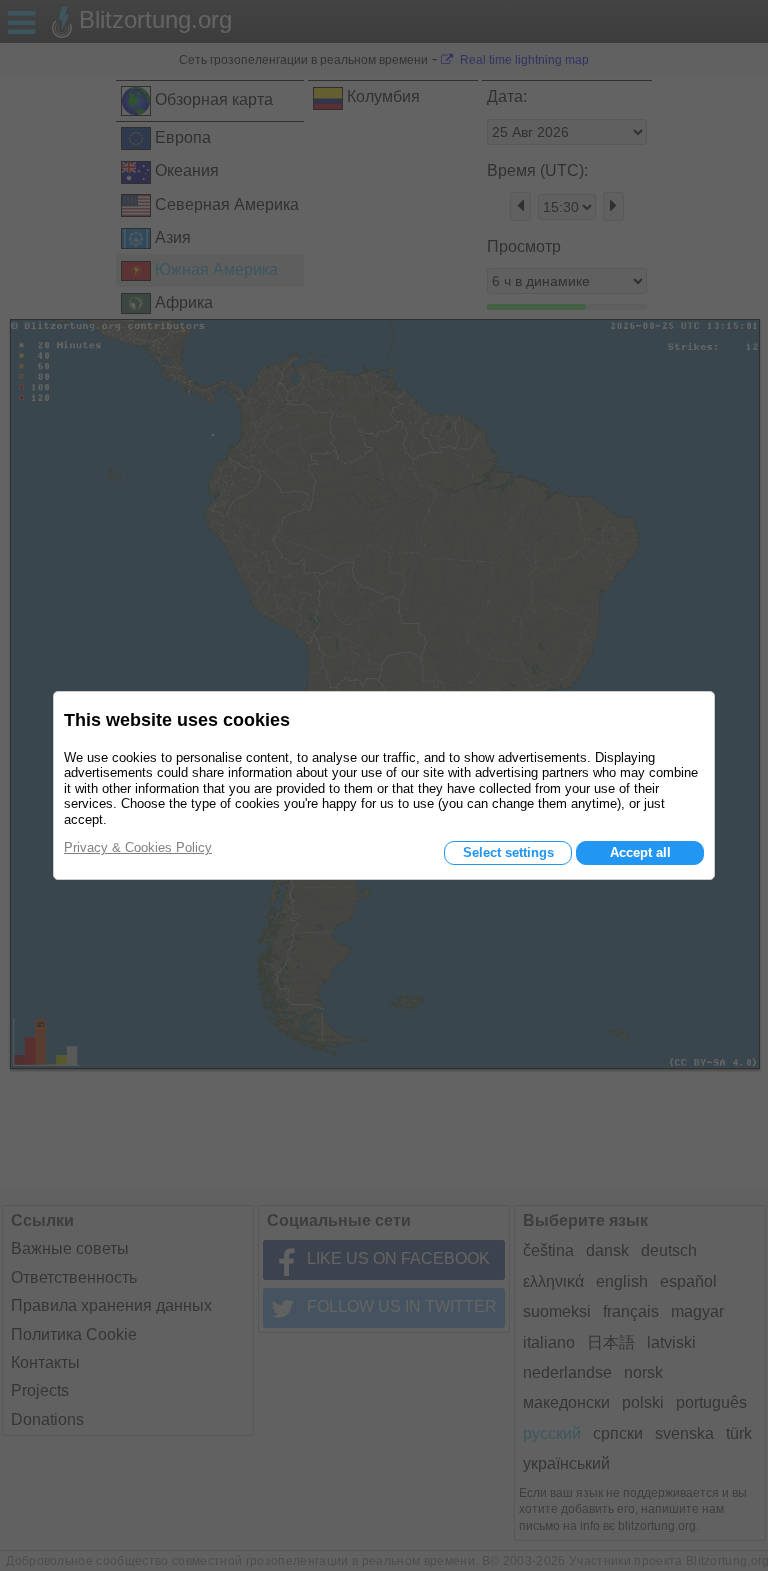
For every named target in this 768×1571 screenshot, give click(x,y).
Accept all (640, 852)
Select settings (508, 852)
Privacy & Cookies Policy (138, 847)
